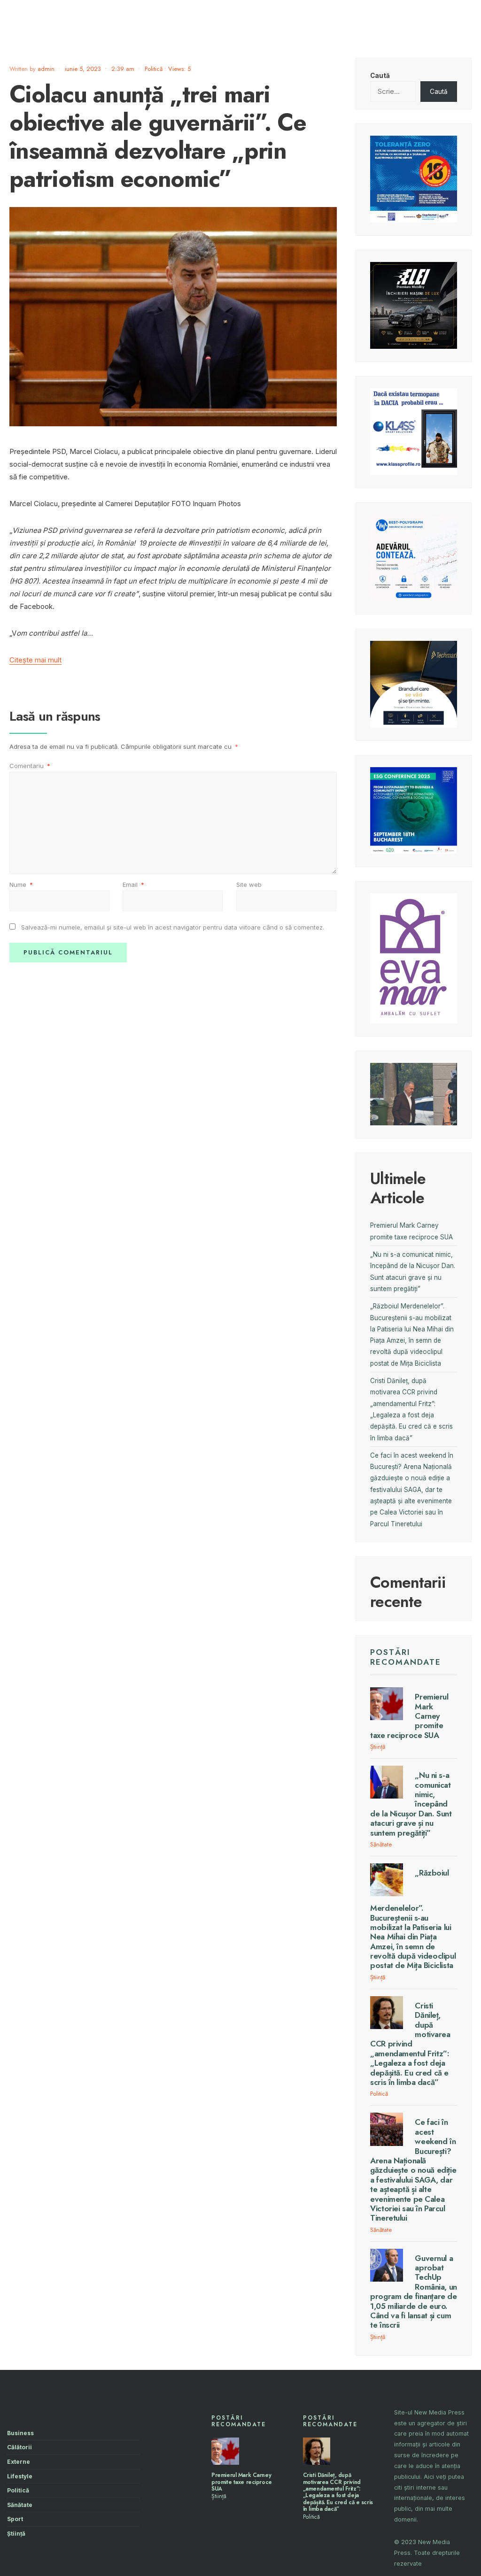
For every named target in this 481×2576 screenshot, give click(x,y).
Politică (154, 69)
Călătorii (19, 2447)
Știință (378, 1747)
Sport (15, 2519)
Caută (380, 76)
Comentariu (30, 766)
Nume (21, 884)
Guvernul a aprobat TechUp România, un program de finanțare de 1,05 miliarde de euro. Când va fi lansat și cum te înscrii (414, 2292)
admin (46, 69)
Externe (19, 2462)
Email (133, 884)
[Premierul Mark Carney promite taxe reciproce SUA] (387, 1704)
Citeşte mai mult (35, 660)
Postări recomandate (406, 1657)
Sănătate (381, 1844)
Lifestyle (20, 2476)
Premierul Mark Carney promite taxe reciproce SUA (242, 2482)
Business (20, 2433)
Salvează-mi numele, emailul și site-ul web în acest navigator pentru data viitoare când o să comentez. (173, 927)
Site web (249, 884)
